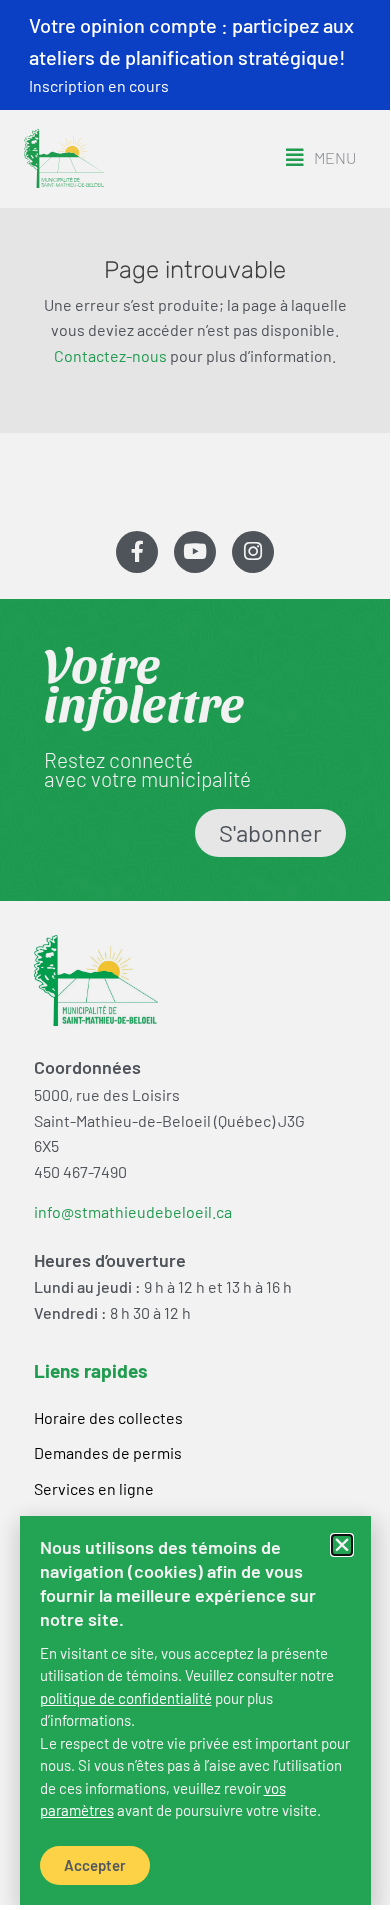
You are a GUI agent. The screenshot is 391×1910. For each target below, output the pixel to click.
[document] (195, 952)
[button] (342, 1545)
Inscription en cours (99, 85)
